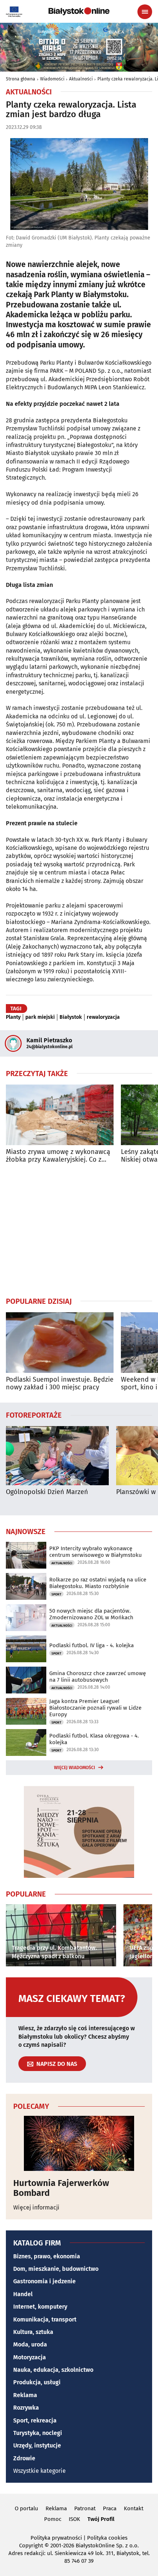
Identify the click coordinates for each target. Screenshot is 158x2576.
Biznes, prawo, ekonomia (47, 2256)
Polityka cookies (107, 2538)
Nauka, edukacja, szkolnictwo (53, 2370)
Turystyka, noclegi (38, 2433)
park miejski (40, 1017)
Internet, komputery (40, 2307)
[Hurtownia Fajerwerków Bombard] (79, 2143)
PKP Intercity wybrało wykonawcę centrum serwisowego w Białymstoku (96, 1552)
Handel (23, 2294)
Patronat (85, 2508)
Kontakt (134, 2508)
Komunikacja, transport (45, 2319)
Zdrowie (24, 2458)
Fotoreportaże (34, 1415)
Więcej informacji (36, 2207)
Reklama (25, 2395)
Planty (13, 1017)
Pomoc (53, 2519)
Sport (56, 1594)
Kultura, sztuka (33, 2332)
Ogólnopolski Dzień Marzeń (47, 1492)
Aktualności (81, 79)
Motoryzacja (30, 2357)
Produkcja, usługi (37, 2382)
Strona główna (21, 79)
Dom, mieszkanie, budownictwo (56, 2269)
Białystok (71, 1017)
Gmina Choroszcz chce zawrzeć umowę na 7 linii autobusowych (98, 1677)
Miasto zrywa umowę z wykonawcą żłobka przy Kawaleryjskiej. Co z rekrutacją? (58, 1156)
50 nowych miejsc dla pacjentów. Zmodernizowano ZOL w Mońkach (91, 1614)
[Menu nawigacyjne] (145, 12)
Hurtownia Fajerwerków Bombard (61, 2188)
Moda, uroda (30, 2344)
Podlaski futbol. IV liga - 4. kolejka (91, 1645)
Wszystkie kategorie (39, 2471)
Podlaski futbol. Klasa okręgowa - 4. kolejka (94, 1739)
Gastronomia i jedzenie (44, 2281)
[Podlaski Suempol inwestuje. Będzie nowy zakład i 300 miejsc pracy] (60, 1343)
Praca (110, 2508)
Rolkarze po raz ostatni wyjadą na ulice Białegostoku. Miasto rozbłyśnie (98, 1583)
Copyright (31, 2546)
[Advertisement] (79, 1230)
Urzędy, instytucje (37, 2445)
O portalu (26, 2508)
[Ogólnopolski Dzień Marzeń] (57, 1456)
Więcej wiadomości (75, 1768)
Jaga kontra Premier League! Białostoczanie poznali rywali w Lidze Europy (95, 1708)
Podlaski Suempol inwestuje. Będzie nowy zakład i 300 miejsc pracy (60, 1384)
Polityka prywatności (56, 2538)
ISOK (74, 2519)
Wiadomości (52, 79)
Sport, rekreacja (35, 2420)
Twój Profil (101, 2519)
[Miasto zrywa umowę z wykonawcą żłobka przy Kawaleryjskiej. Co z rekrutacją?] (60, 1115)
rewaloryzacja (103, 1017)
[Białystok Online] (79, 11)
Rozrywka (26, 2408)
